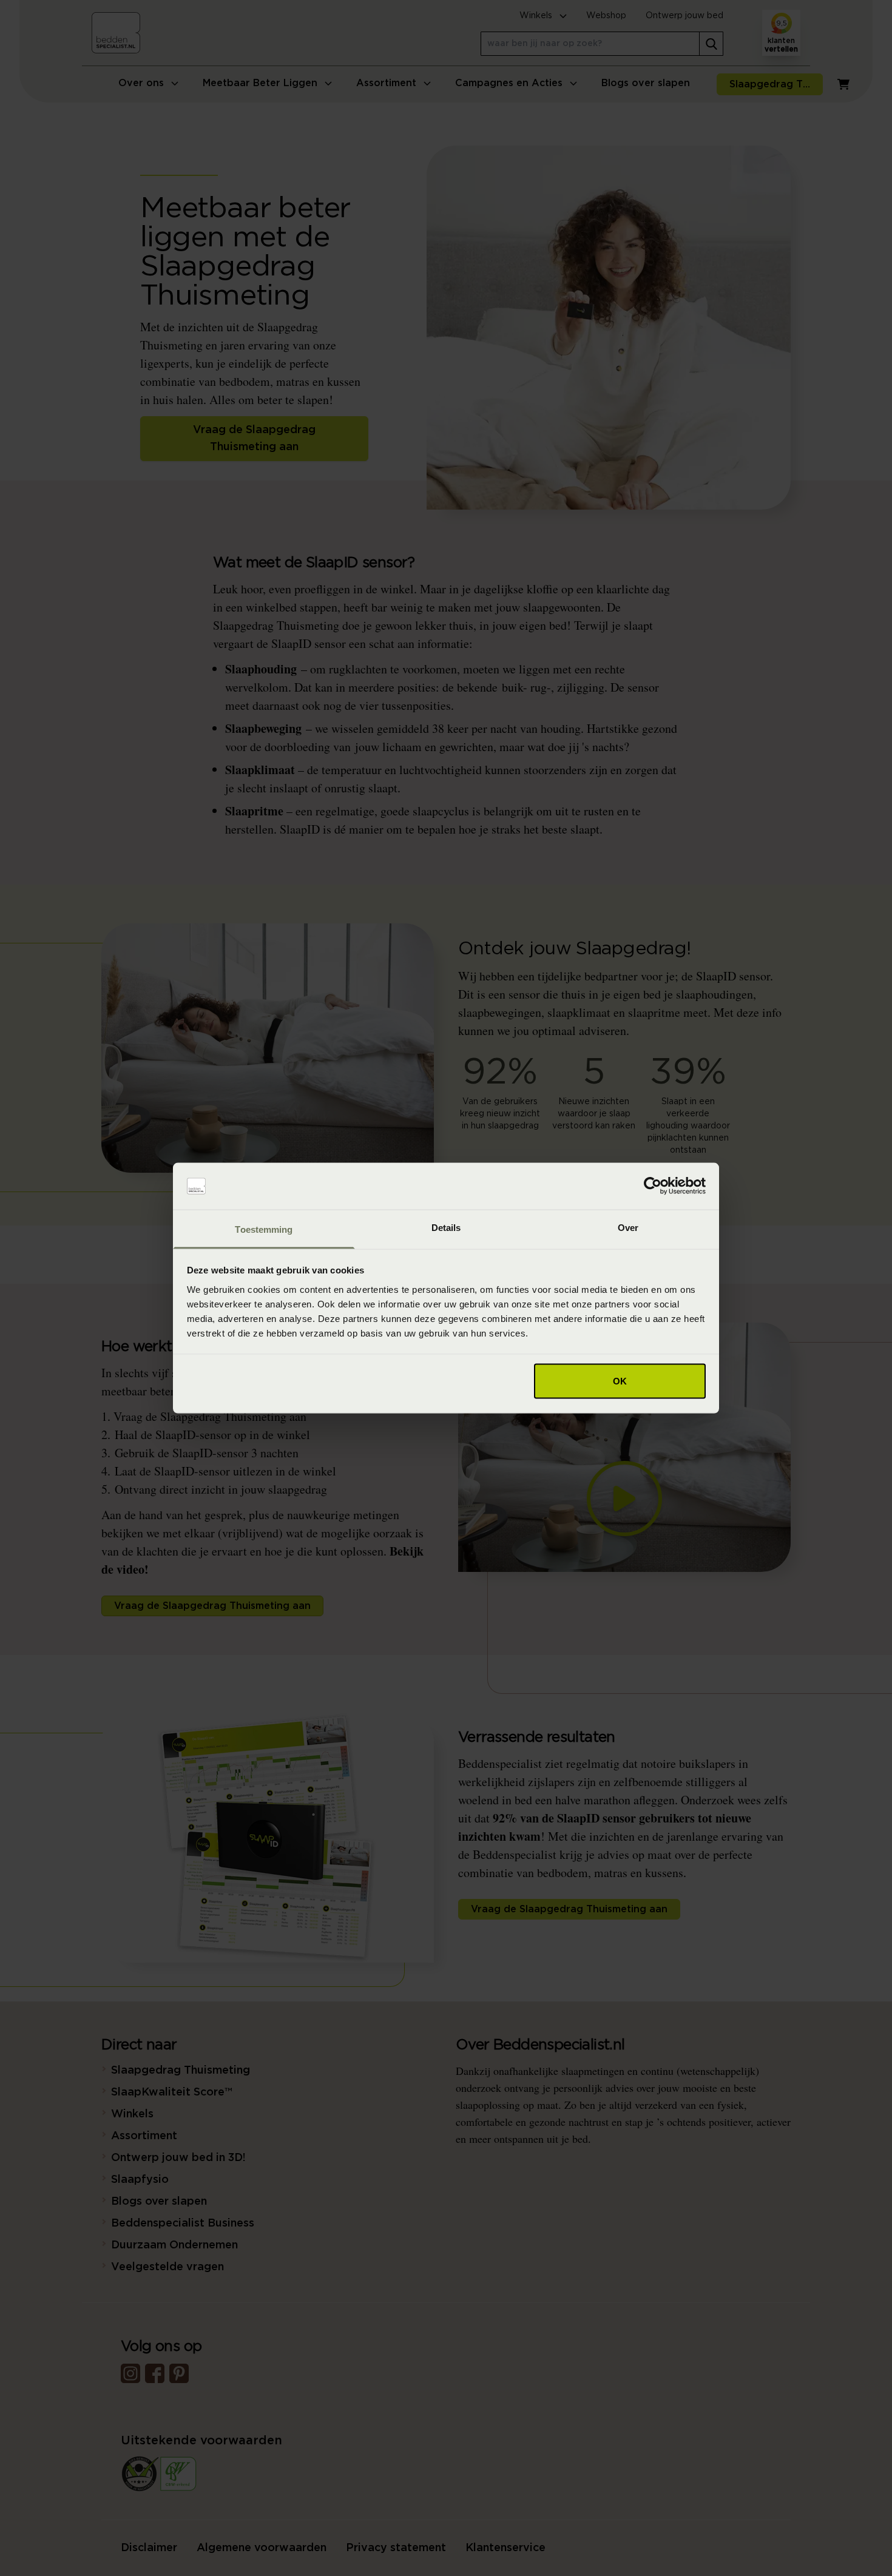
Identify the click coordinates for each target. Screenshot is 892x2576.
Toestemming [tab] (264, 1229)
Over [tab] (628, 1227)
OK (620, 1381)
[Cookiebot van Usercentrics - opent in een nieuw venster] (653, 1186)
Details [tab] (446, 1227)
